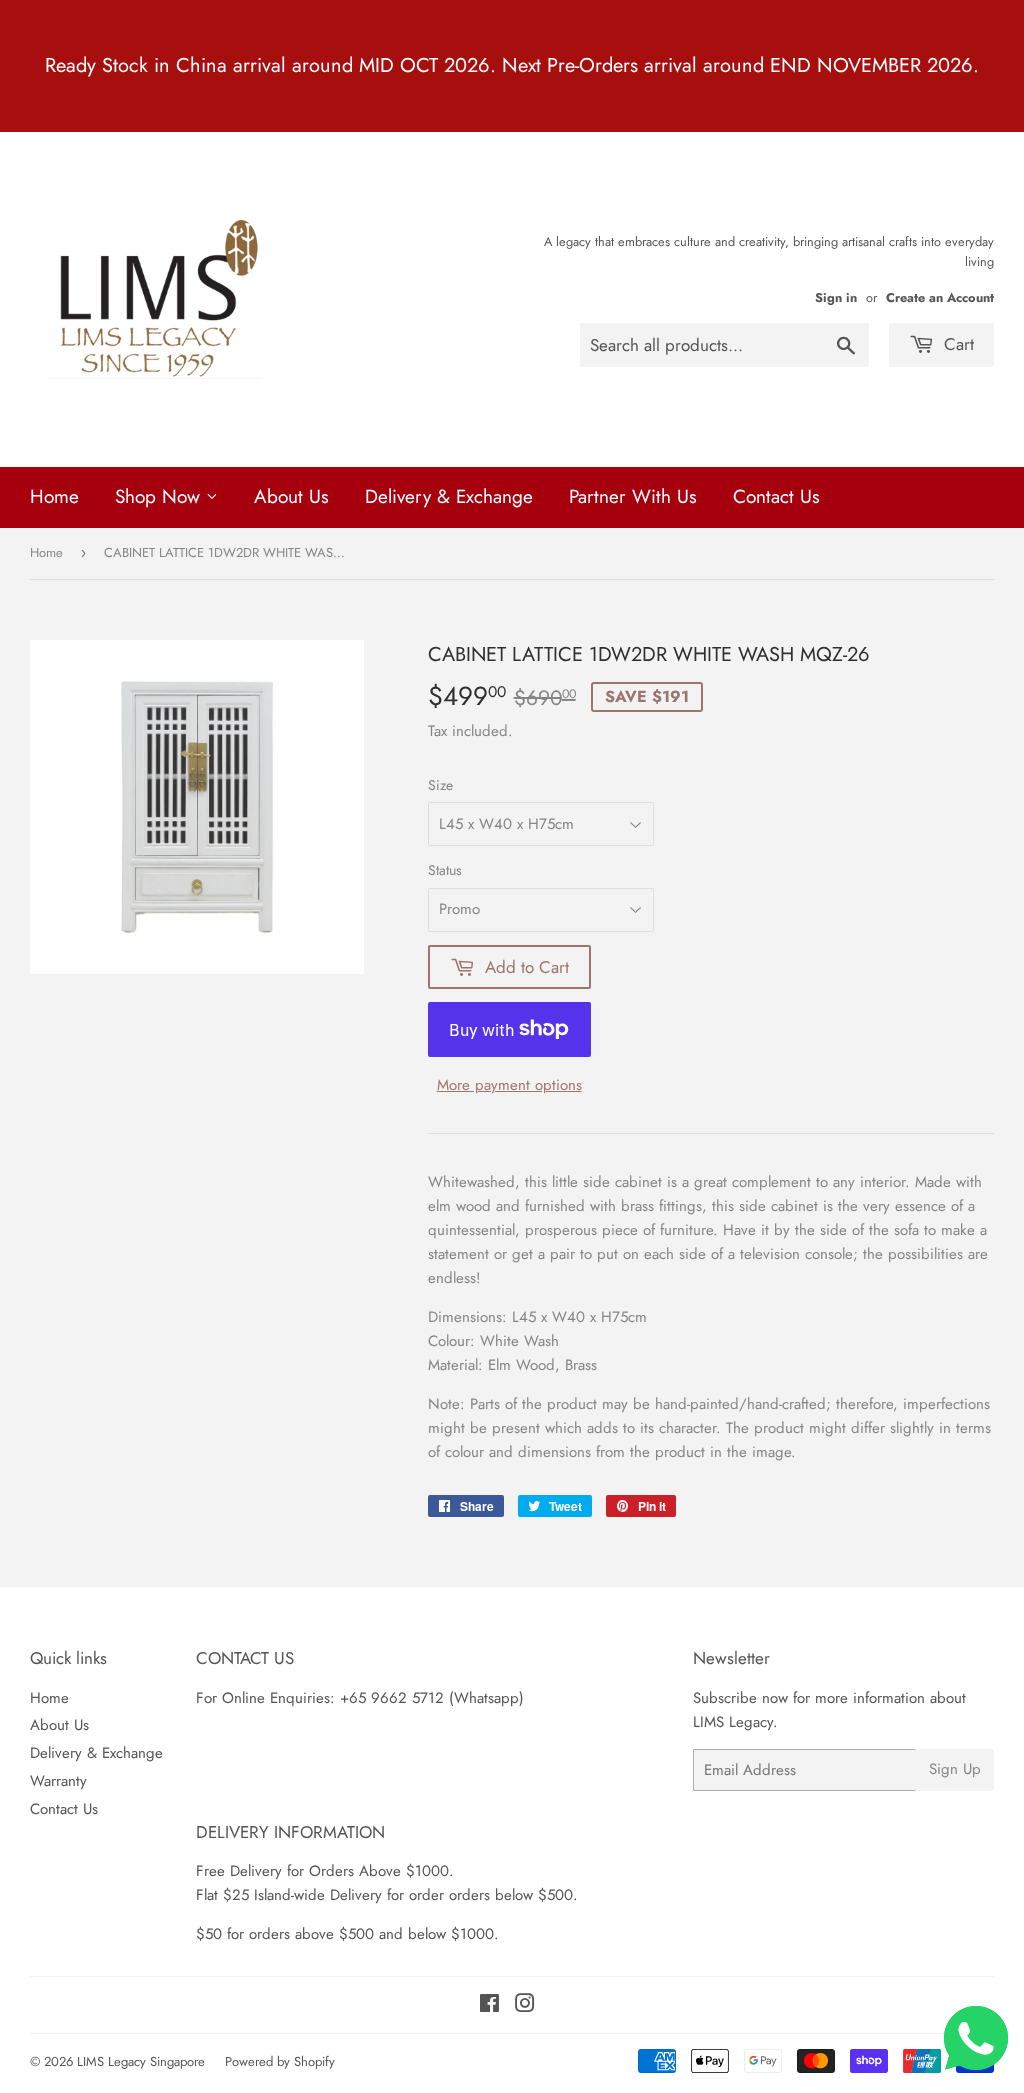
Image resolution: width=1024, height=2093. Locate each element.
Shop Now (160, 496)
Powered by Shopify (280, 2061)
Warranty (58, 1781)
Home (54, 496)
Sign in (836, 297)
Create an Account (940, 297)
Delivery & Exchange (449, 496)
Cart (956, 344)
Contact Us (776, 496)
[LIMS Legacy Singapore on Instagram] (525, 2006)
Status (445, 870)
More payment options (509, 1085)
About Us (291, 496)
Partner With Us (633, 496)
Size (440, 785)
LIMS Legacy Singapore (141, 2061)
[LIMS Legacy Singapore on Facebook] (489, 2006)
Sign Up (955, 1769)
